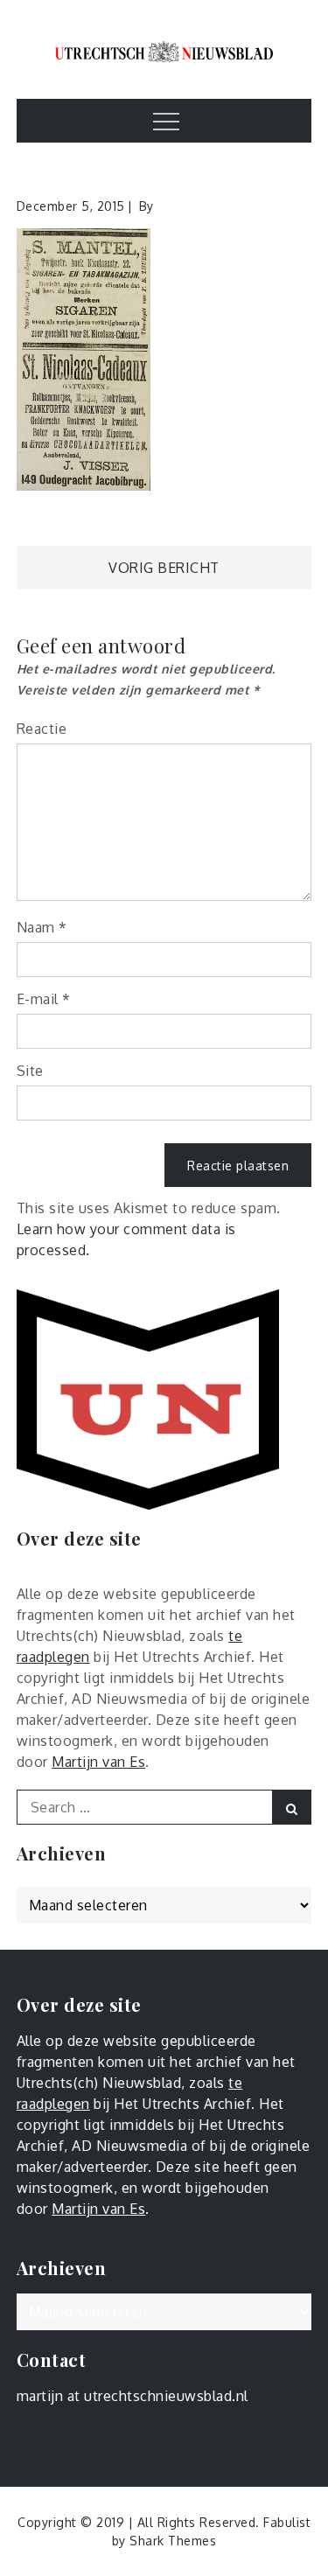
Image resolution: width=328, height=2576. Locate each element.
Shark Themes (173, 2541)
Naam (42, 927)
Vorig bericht (164, 568)
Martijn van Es (98, 1762)
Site (30, 1071)
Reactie (42, 729)
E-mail (44, 999)
